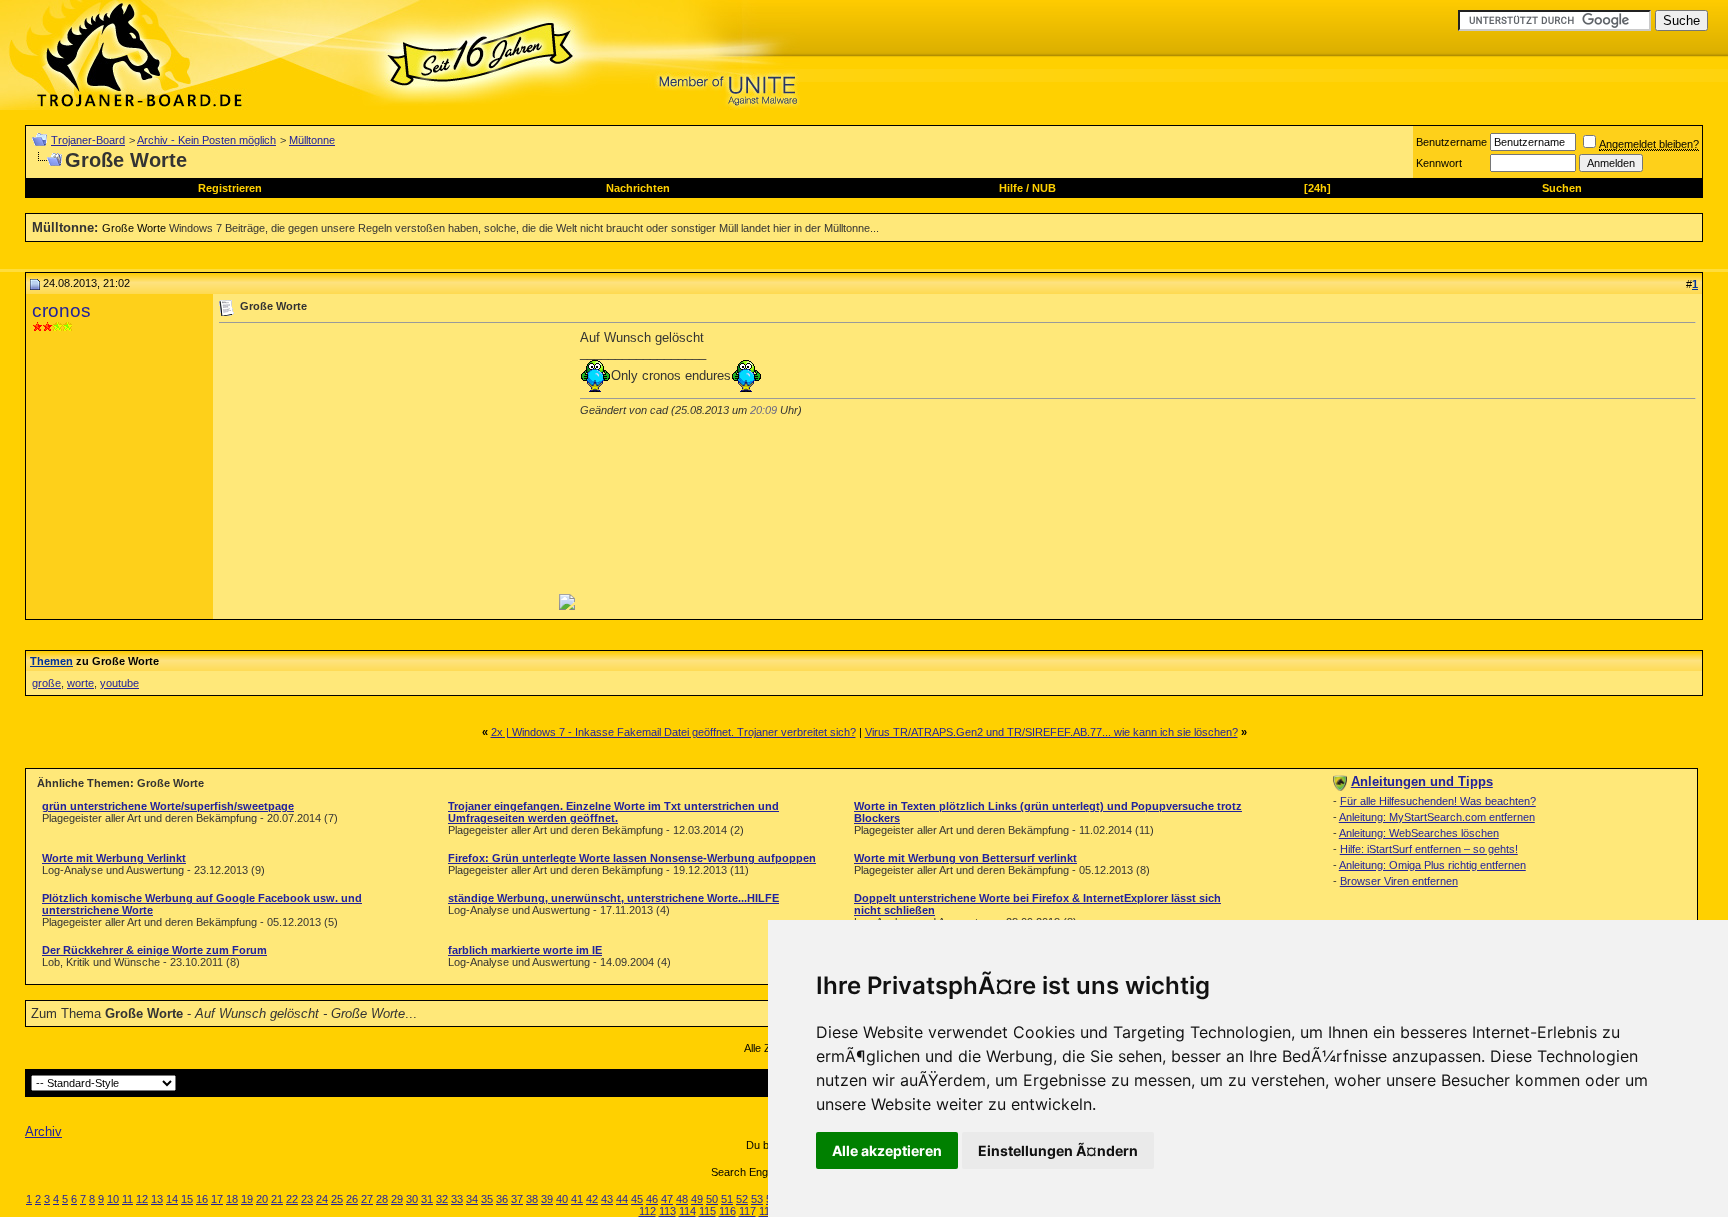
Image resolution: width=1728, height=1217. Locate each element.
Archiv (43, 1131)
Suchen (1562, 188)
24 (322, 1199)
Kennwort (1439, 163)
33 (457, 1199)
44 (622, 1199)
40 (562, 1199)
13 (157, 1199)
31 (427, 1199)
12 (142, 1199)
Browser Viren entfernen (1399, 881)
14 (172, 1199)
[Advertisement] (387, 470)
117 (747, 1211)
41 (577, 1199)
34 (472, 1199)
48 (682, 1199)
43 (607, 1199)
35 (487, 1199)
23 (307, 1199)
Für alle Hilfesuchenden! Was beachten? (1438, 801)
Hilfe (1011, 188)
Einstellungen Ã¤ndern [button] (1058, 1150)
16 (202, 1199)
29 (397, 1199)
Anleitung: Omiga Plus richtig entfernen (1432, 865)
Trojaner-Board (88, 140)
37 (517, 1199)
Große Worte (134, 228)
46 (652, 1199)
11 (127, 1199)
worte (80, 683)
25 (337, 1199)
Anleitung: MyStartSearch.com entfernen (1437, 817)
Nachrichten (638, 188)
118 (767, 1211)
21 (277, 1199)
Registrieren (230, 188)
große (46, 683)
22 (292, 1199)
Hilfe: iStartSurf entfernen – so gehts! (1429, 849)
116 (727, 1211)
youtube (119, 683)
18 (232, 1199)
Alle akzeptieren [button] (887, 1150)
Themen (51, 661)
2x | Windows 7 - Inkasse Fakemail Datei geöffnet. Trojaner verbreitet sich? (673, 732)
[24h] (1317, 188)
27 (367, 1199)
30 (412, 1199)
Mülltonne (312, 140)
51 (727, 1199)
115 (707, 1211)
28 (382, 1199)
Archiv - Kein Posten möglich (206, 140)
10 (113, 1199)
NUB (1044, 188)
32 (442, 1199)
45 (637, 1199)
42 (592, 1199)
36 (502, 1199)
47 (667, 1199)
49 (697, 1199)
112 (647, 1211)
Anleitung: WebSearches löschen (1419, 833)
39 (547, 1199)
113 (667, 1211)
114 (687, 1211)
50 (712, 1199)
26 (352, 1199)
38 (532, 1199)
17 (217, 1199)
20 (262, 1199)
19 (247, 1199)
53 (757, 1199)
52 (742, 1199)
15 (187, 1199)
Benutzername (1451, 142)
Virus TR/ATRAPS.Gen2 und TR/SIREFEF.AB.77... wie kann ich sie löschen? (1051, 732)
